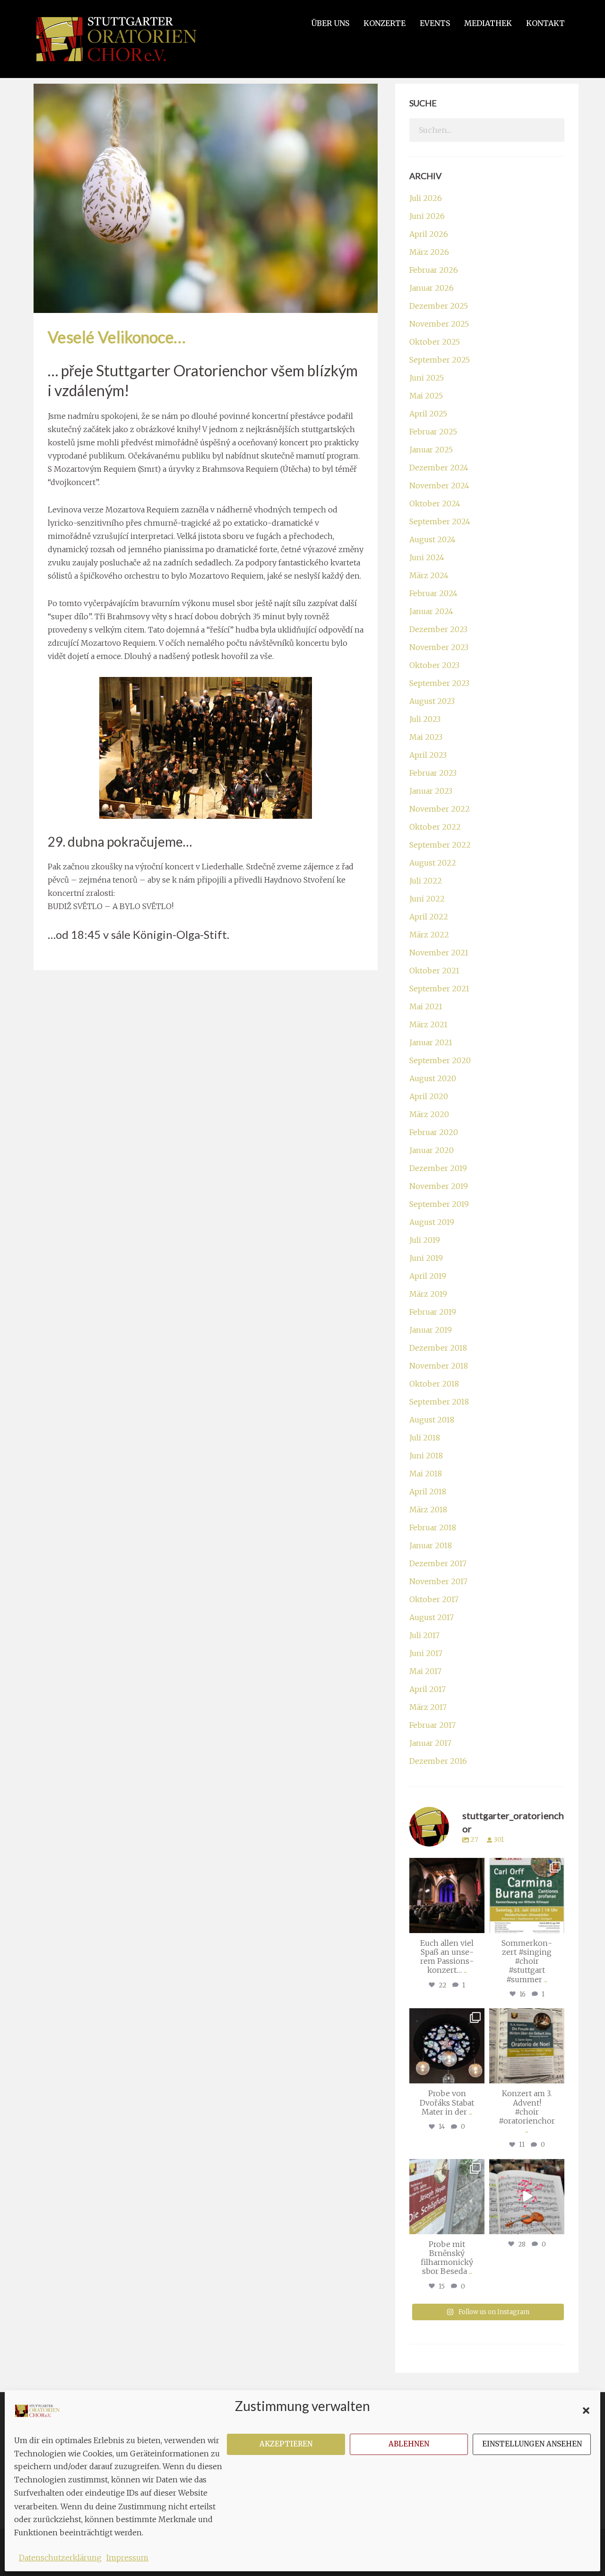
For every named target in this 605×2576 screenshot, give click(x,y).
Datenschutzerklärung (60, 2558)
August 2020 (433, 1078)
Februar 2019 (433, 1312)
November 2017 (438, 1581)
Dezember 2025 (439, 306)
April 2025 (428, 414)
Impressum (127, 2558)
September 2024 (440, 521)
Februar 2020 (434, 1132)
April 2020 (429, 1096)
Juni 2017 (426, 1653)
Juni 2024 (427, 557)
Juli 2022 (426, 881)
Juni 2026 (427, 216)
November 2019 (439, 1186)
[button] (586, 2411)
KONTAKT (545, 23)
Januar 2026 (432, 288)
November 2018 (439, 1366)
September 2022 (440, 845)
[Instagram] (476, 1924)
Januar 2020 (432, 1150)
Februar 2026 (434, 270)
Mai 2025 (426, 396)
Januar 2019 (431, 1330)
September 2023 (439, 683)
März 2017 (428, 1707)
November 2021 (439, 953)
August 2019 (432, 1222)
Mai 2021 (426, 1006)
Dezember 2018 (438, 1348)
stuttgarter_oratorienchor (449, 1869)
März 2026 (429, 252)
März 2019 (428, 1294)
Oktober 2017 (434, 1599)
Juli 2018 (425, 1438)
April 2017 (428, 1689)
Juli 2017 (424, 1635)
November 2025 (439, 324)
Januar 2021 (431, 1042)
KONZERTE (385, 23)
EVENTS (435, 23)
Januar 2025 (431, 450)
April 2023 (428, 755)
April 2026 (429, 234)
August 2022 (433, 863)
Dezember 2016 (438, 1761)
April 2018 (428, 1492)
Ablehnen (409, 2444)
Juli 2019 (425, 1240)
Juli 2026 (426, 198)
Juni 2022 (427, 899)
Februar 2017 (432, 1725)
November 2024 (439, 486)
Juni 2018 (426, 1456)
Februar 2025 (433, 432)
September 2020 (440, 1060)
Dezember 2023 (438, 629)
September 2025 (440, 360)
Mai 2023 (426, 737)
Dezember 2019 (438, 1168)
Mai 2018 (426, 1474)
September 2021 (439, 989)
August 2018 (432, 1420)
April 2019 (428, 1276)
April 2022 (429, 917)
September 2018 (439, 1402)
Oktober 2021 (434, 971)
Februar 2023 (433, 773)
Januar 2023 (431, 791)
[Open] (447, 1895)
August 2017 (432, 1617)
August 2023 (432, 701)
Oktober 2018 (434, 1384)
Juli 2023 (425, 719)
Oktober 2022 (435, 827)
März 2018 (428, 1509)
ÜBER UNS (330, 23)
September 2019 (439, 1204)
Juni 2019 (426, 1258)
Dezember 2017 (438, 1563)
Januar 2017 (430, 1743)
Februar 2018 (433, 1527)
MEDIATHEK (488, 23)
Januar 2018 (431, 1545)
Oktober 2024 (435, 503)
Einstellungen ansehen (532, 2444)
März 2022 (429, 935)
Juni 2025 (427, 378)
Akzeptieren (286, 2444)
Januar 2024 (431, 611)
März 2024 (429, 575)
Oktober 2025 (435, 342)
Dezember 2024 (439, 468)
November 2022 (440, 809)
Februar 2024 (433, 593)
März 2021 (428, 1024)
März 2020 (429, 1114)
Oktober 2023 (434, 665)
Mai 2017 (425, 1671)
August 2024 (432, 539)
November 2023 (439, 647)
